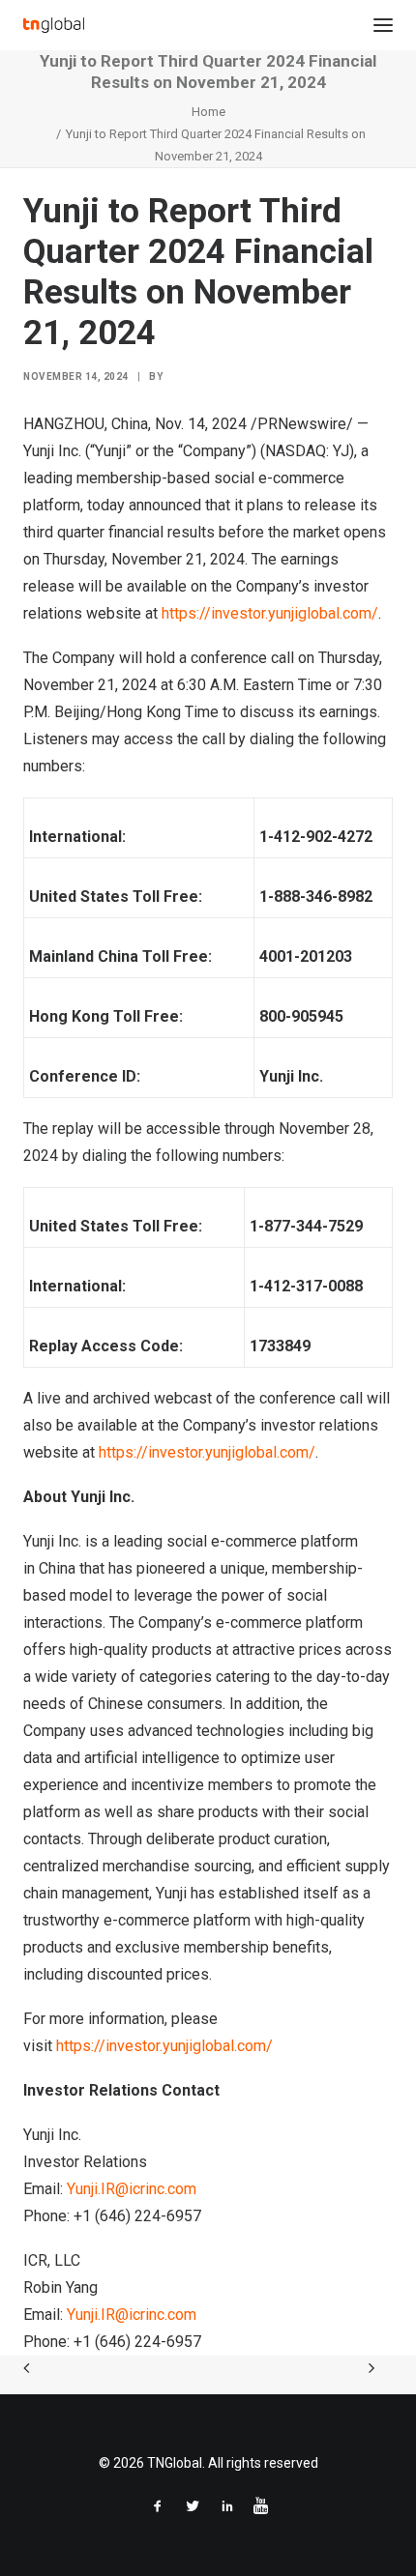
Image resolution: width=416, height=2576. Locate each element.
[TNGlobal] (54, 25)
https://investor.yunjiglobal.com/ (270, 613)
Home (208, 112)
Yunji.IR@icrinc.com (132, 2189)
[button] (383, 25)
